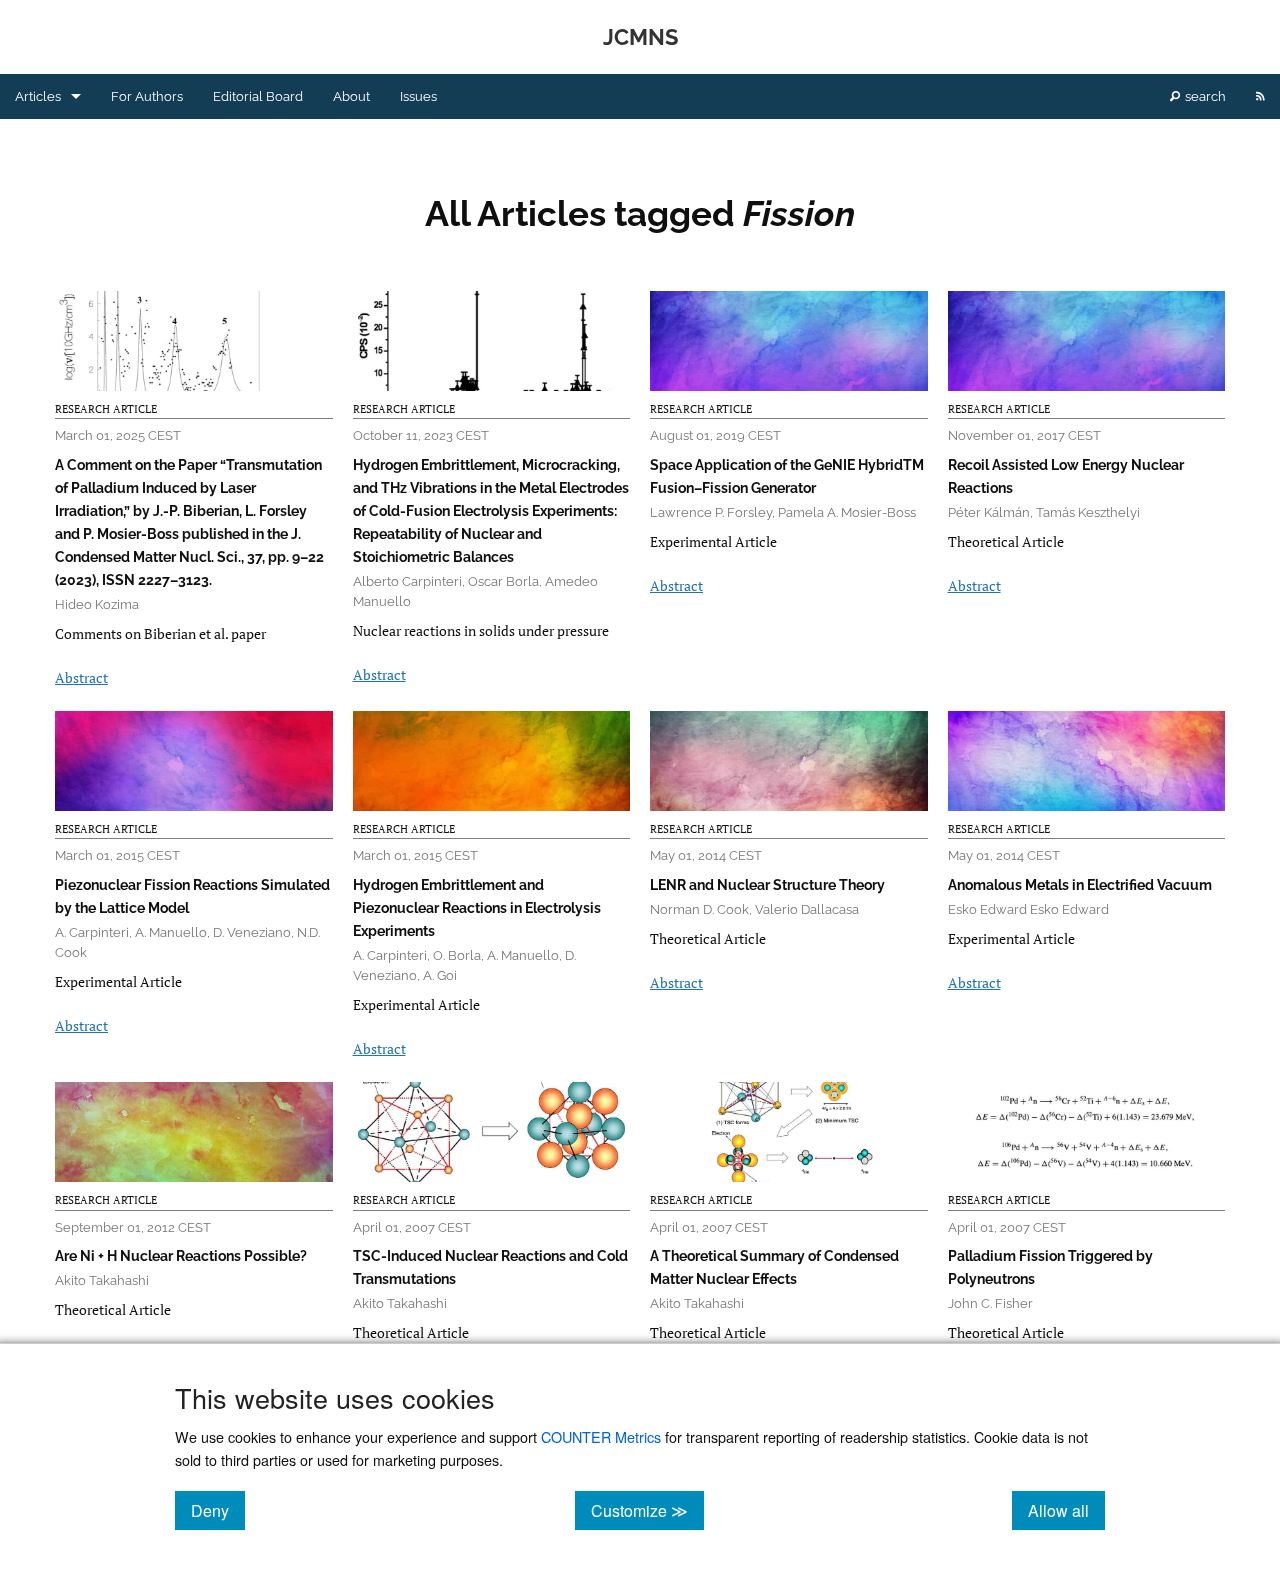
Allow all (1066, 1510)
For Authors (147, 96)
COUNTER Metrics (601, 1436)
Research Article (106, 409)
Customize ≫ (647, 1510)
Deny (218, 1510)
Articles (38, 96)
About (351, 96)
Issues (418, 96)
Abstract (81, 677)
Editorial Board (258, 96)
